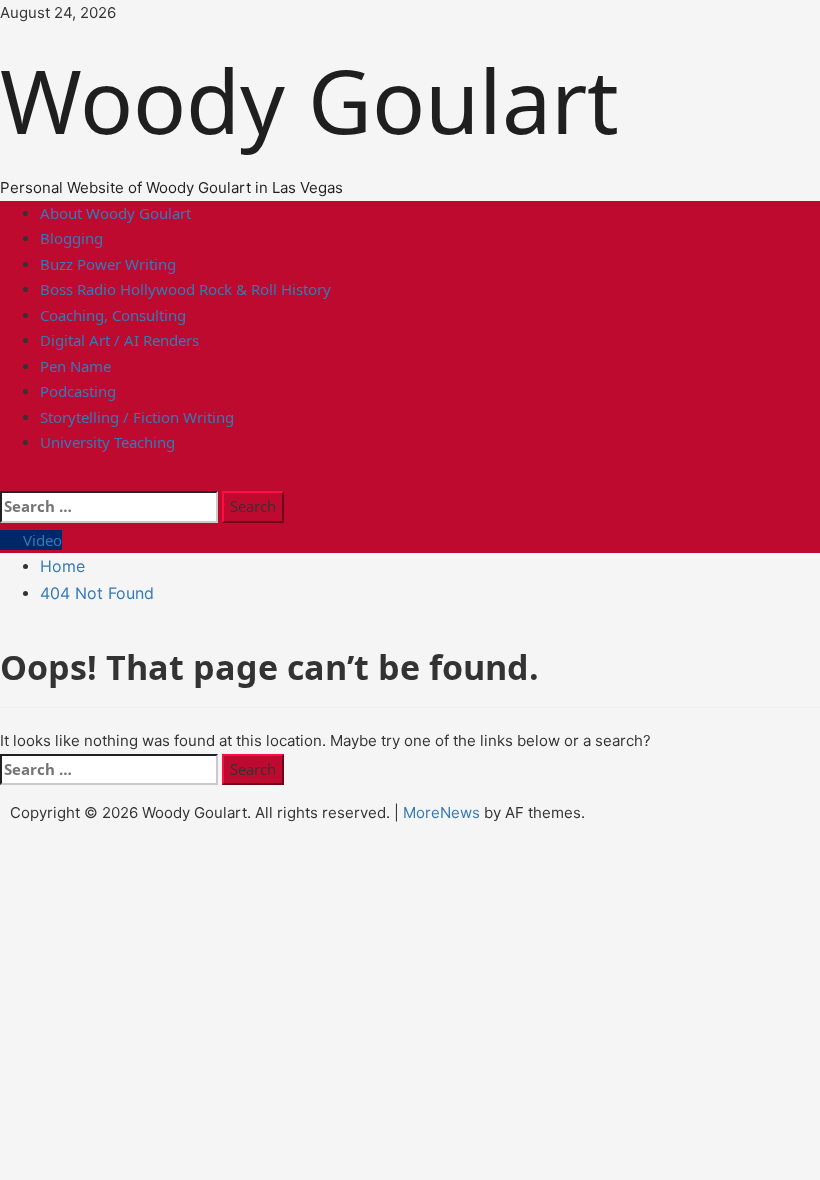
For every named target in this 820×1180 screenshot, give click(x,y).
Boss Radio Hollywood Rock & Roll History (185, 289)
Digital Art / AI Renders (119, 340)
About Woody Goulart (115, 213)
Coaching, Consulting (113, 315)
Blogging (71, 238)
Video (40, 540)
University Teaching (107, 442)
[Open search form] (9, 478)
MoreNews (441, 812)
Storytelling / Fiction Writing (137, 417)
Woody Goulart (321, 100)
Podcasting (78, 391)
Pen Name (75, 366)
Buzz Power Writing (108, 264)
